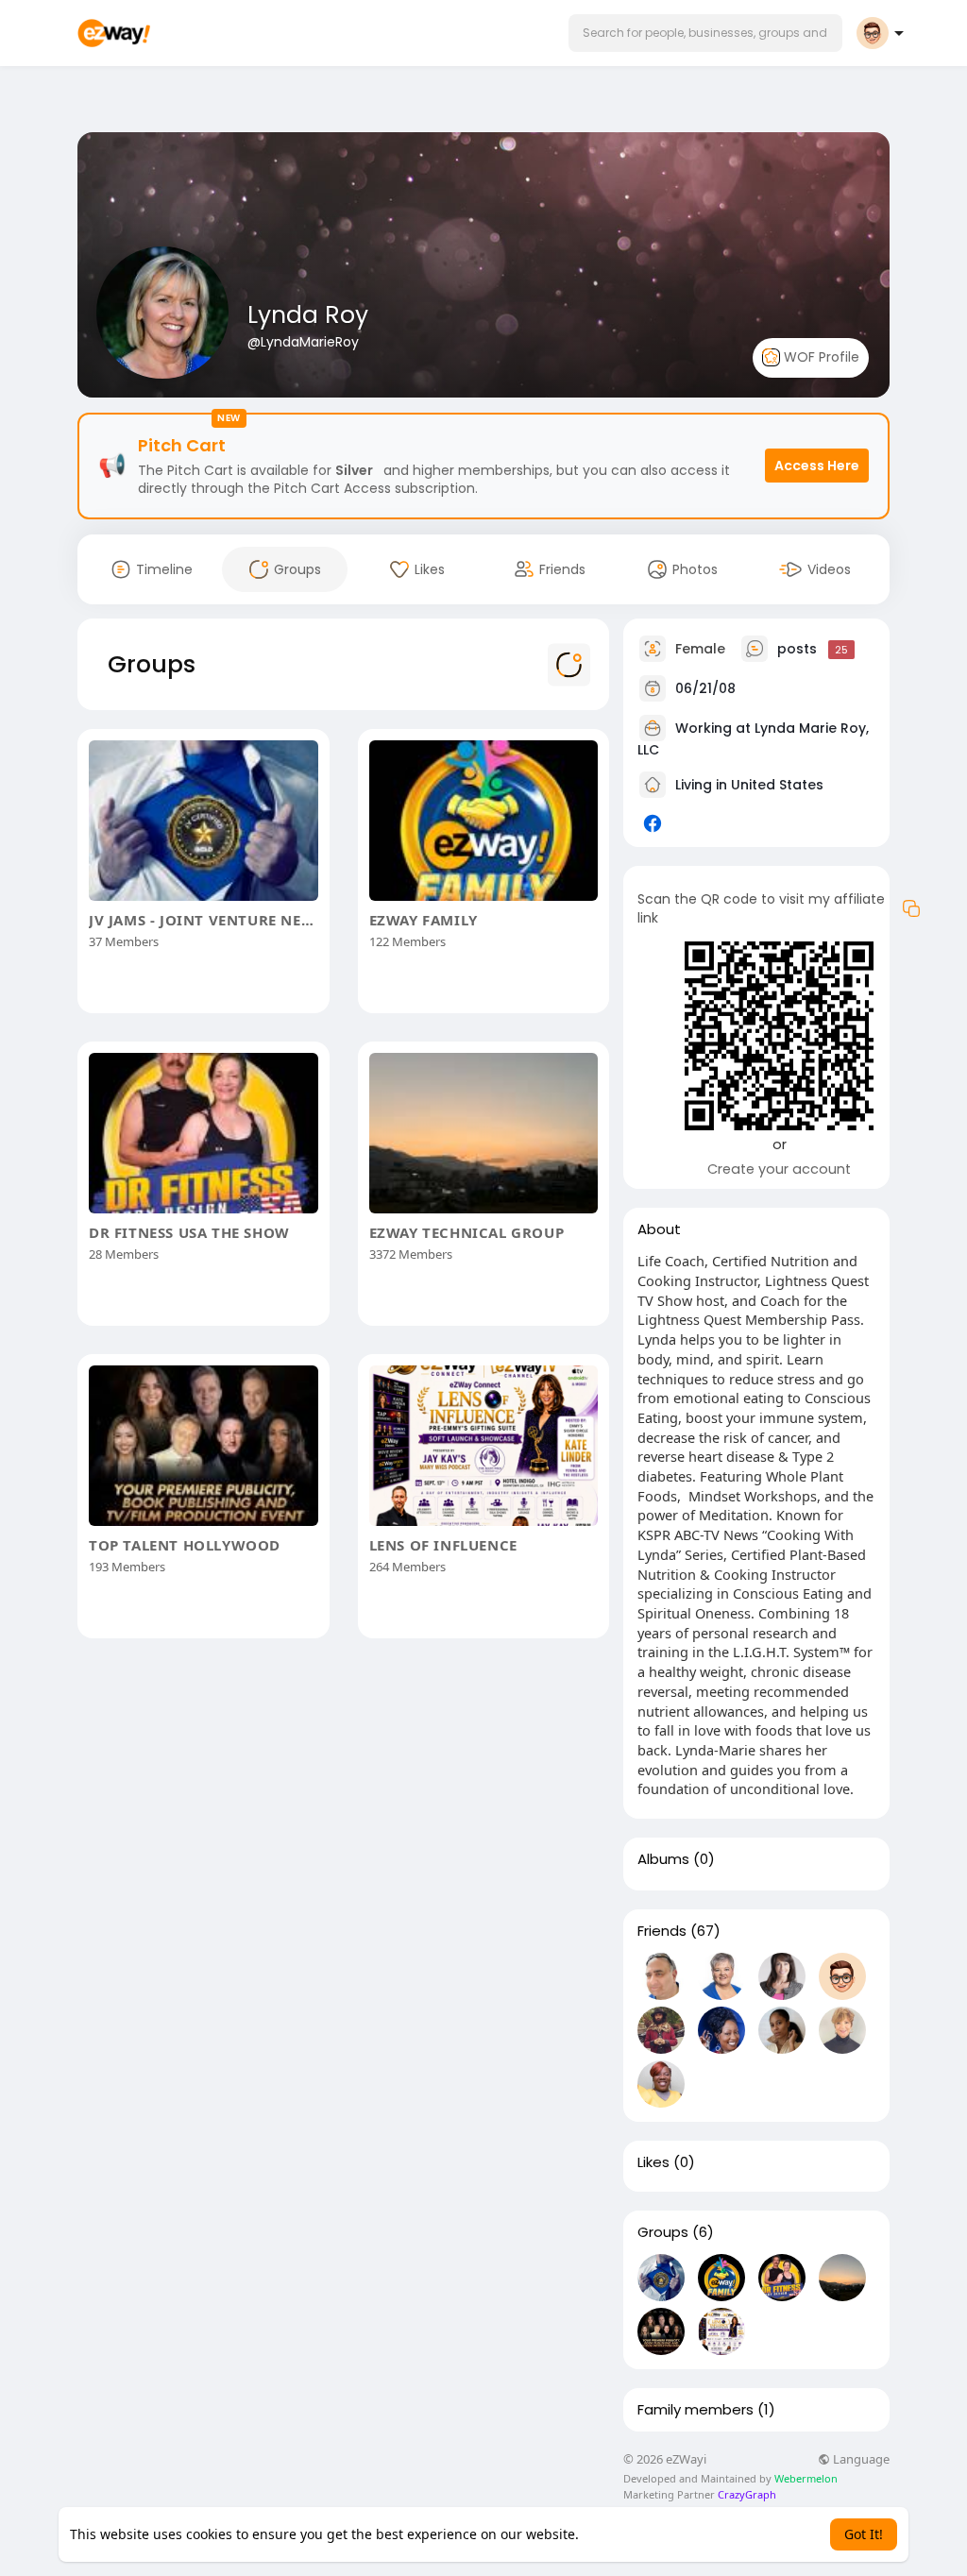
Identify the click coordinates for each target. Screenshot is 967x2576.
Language (860, 2459)
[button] (705, 33)
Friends (662, 1931)
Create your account (779, 1169)
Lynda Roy (308, 315)
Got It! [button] (864, 2534)
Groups (663, 2232)
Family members (696, 2410)
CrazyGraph (746, 2494)
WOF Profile (820, 357)
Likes (653, 2162)
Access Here (817, 466)
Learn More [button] (619, 2534)
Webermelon (806, 2478)
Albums (663, 1859)
